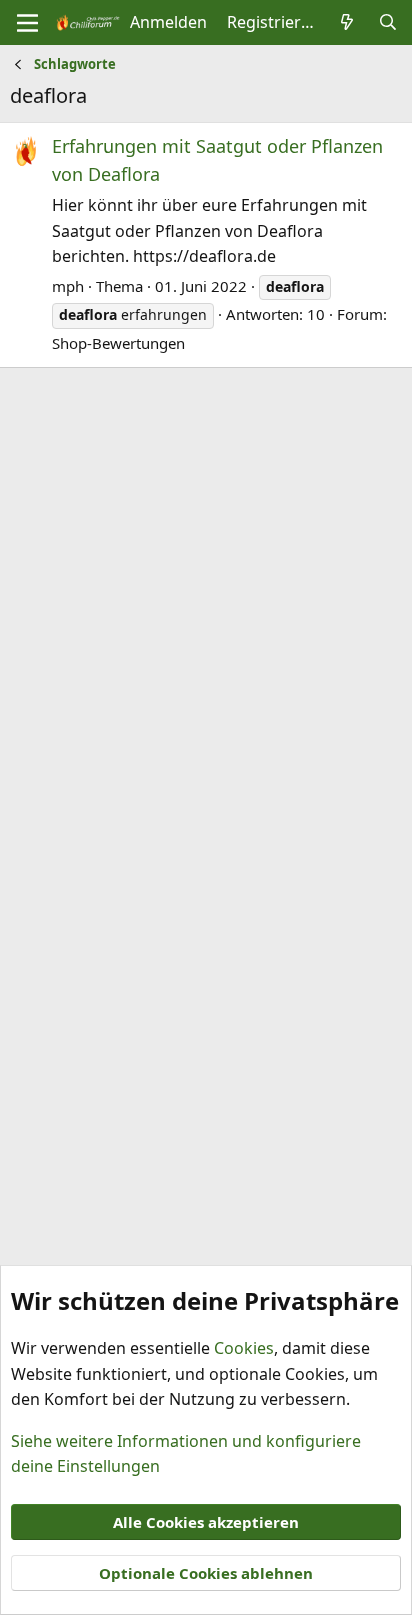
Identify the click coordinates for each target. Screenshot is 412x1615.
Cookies (244, 1348)
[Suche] (387, 23)
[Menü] (27, 23)
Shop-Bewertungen (118, 343)
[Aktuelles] (347, 23)
